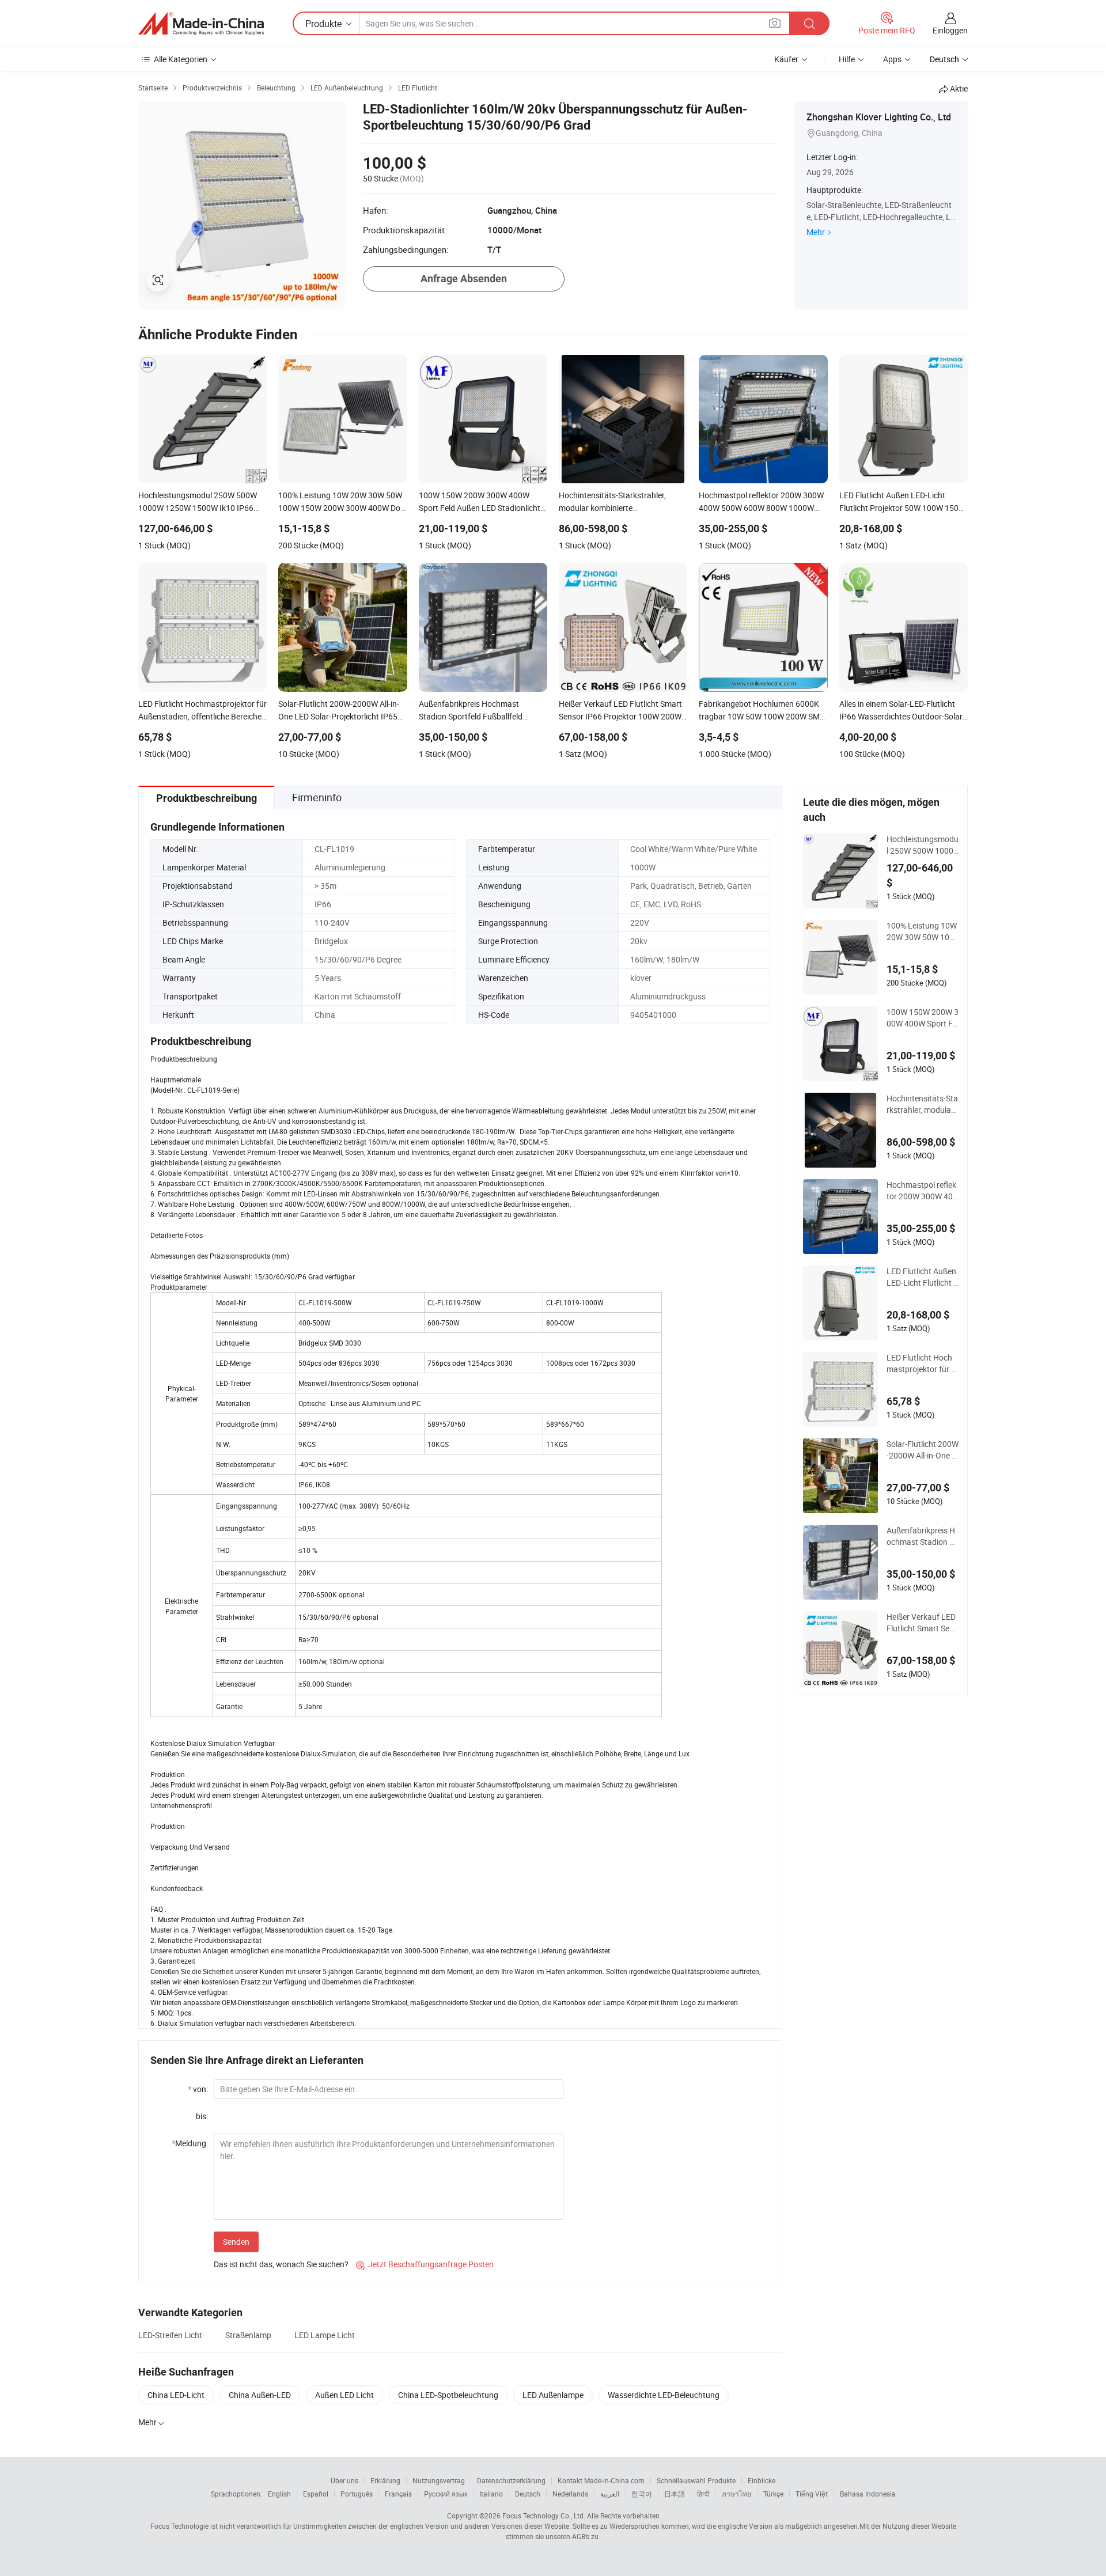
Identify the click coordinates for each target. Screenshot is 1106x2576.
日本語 (675, 2494)
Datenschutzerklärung (511, 2480)
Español (316, 2494)
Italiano (491, 2494)
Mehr (816, 232)
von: (198, 2089)
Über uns (344, 2480)
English (279, 2494)
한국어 (642, 2494)
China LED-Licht (176, 2395)
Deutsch (528, 2494)
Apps (892, 59)
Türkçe (773, 2494)
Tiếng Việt (812, 2494)
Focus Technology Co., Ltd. (544, 2516)
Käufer (786, 59)
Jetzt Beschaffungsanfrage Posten (425, 2264)
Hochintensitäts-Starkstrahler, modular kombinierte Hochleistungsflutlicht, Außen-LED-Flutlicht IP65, (922, 1104)
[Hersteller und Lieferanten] (201, 24)
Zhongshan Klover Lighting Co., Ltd (879, 117)
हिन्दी (703, 2494)
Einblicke (762, 2480)
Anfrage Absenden (464, 279)
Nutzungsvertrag (439, 2480)
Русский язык (446, 2494)
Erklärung (385, 2480)
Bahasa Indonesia (868, 2494)
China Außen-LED (260, 2395)
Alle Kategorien (181, 59)
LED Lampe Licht (325, 2335)
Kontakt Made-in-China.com (601, 2480)
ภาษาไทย (736, 2494)
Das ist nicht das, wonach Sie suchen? (281, 2264)
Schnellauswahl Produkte (696, 2480)
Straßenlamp (248, 2335)
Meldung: (190, 2143)
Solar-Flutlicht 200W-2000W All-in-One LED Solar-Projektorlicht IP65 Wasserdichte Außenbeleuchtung (923, 1450)
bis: (202, 2116)
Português (357, 2494)
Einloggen (950, 30)
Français (398, 2494)
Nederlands (570, 2494)
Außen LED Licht (344, 2395)
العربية (610, 2494)
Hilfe (847, 59)
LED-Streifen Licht (170, 2335)
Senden (236, 2242)
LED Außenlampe (553, 2395)
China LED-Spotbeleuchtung (448, 2395)
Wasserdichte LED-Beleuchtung (664, 2395)
